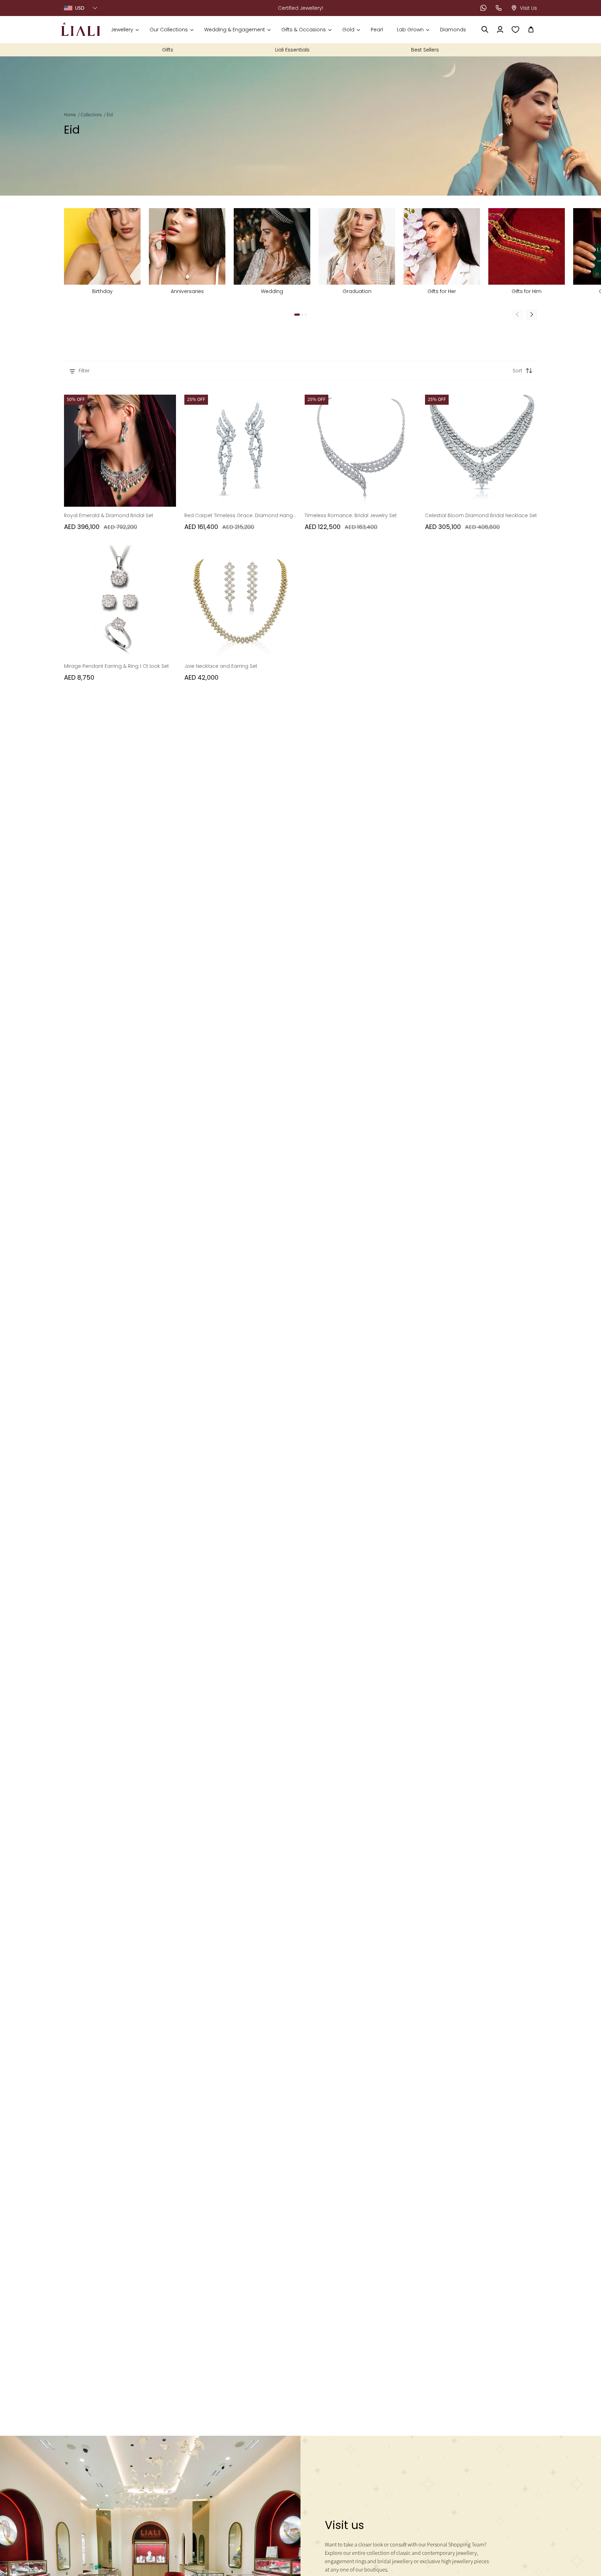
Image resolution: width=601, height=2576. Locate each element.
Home (70, 115)
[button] (125, 30)
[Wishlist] (515, 30)
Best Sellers (425, 50)
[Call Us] (499, 8)
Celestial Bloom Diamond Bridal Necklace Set (481, 515)
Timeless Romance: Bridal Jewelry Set (351, 515)
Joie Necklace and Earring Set (221, 666)
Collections (91, 115)
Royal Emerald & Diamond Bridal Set (109, 515)
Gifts (168, 50)
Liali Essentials (292, 50)
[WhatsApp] (483, 8)
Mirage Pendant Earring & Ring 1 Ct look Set (117, 666)
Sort (518, 371)
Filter (84, 371)
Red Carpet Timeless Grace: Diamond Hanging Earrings (240, 515)
